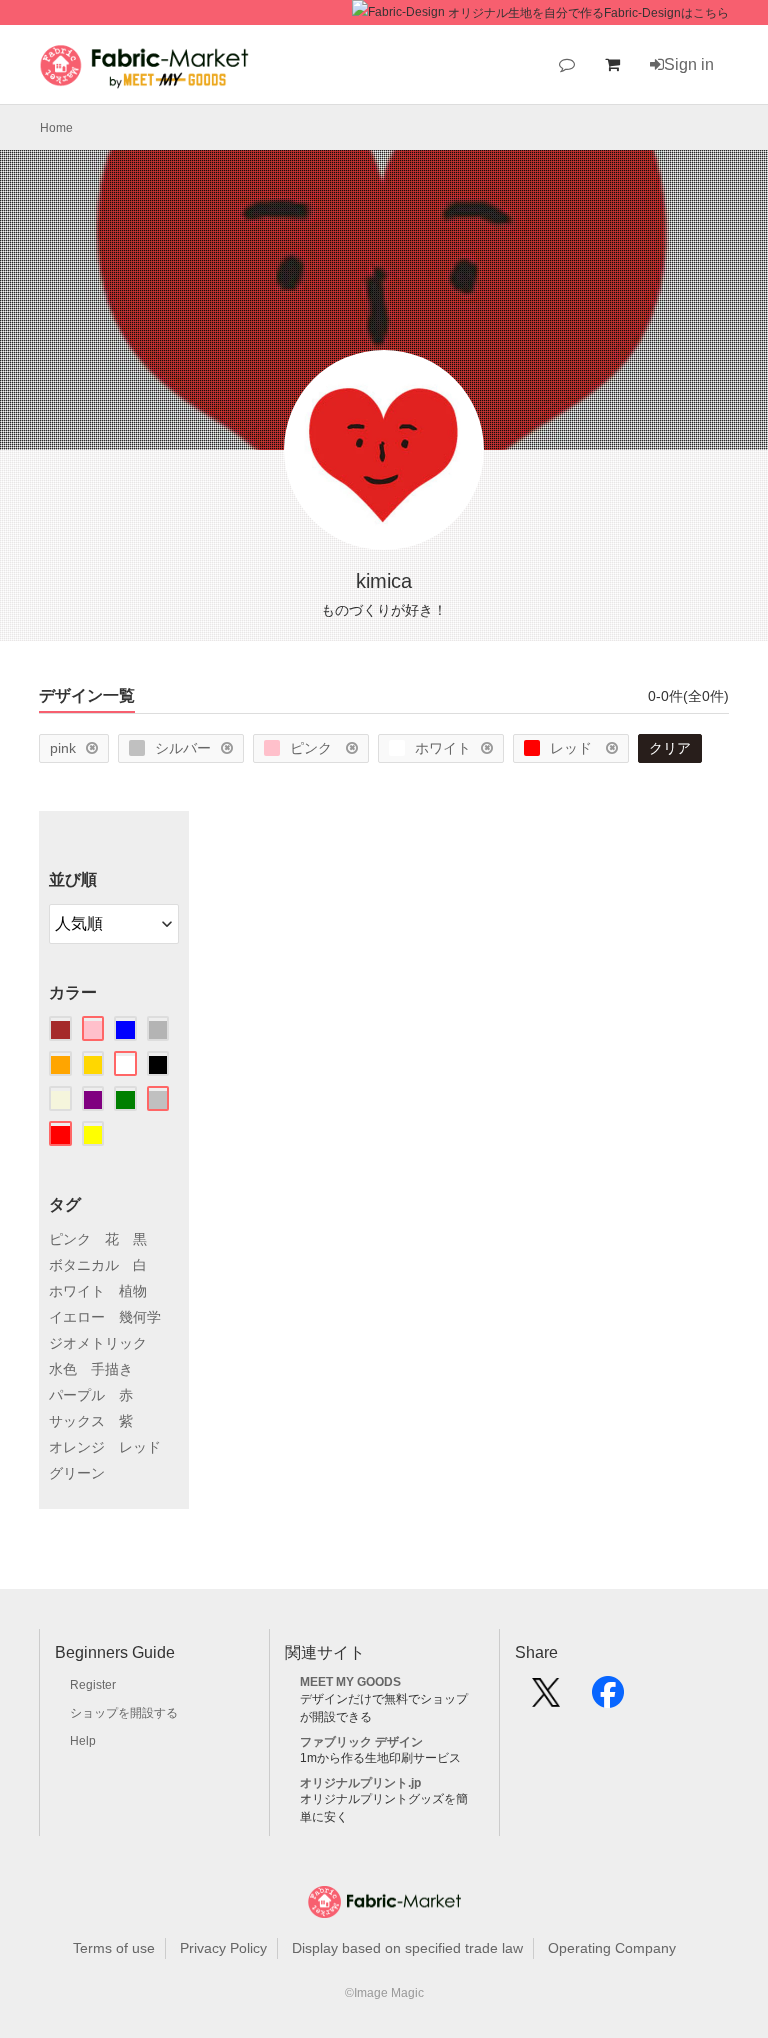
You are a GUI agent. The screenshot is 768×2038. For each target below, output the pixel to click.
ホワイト (443, 748)
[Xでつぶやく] (546, 1699)
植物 (133, 1291)
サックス (77, 1421)
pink (63, 748)
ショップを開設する (124, 1713)
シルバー (183, 748)
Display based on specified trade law (407, 1948)
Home (56, 128)
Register (93, 1685)
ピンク (313, 748)
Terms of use (114, 1948)
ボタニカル (84, 1265)
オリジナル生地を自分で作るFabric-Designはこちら (588, 13)
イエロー (77, 1317)
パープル (77, 1395)
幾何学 (140, 1317)
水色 (63, 1369)
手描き (112, 1369)
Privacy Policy (223, 1948)
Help (83, 1741)
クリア (670, 748)
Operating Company (612, 1948)
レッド (573, 748)
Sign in (689, 64)
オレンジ (77, 1447)
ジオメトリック (98, 1343)
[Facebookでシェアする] (608, 1699)
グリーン (77, 1473)
